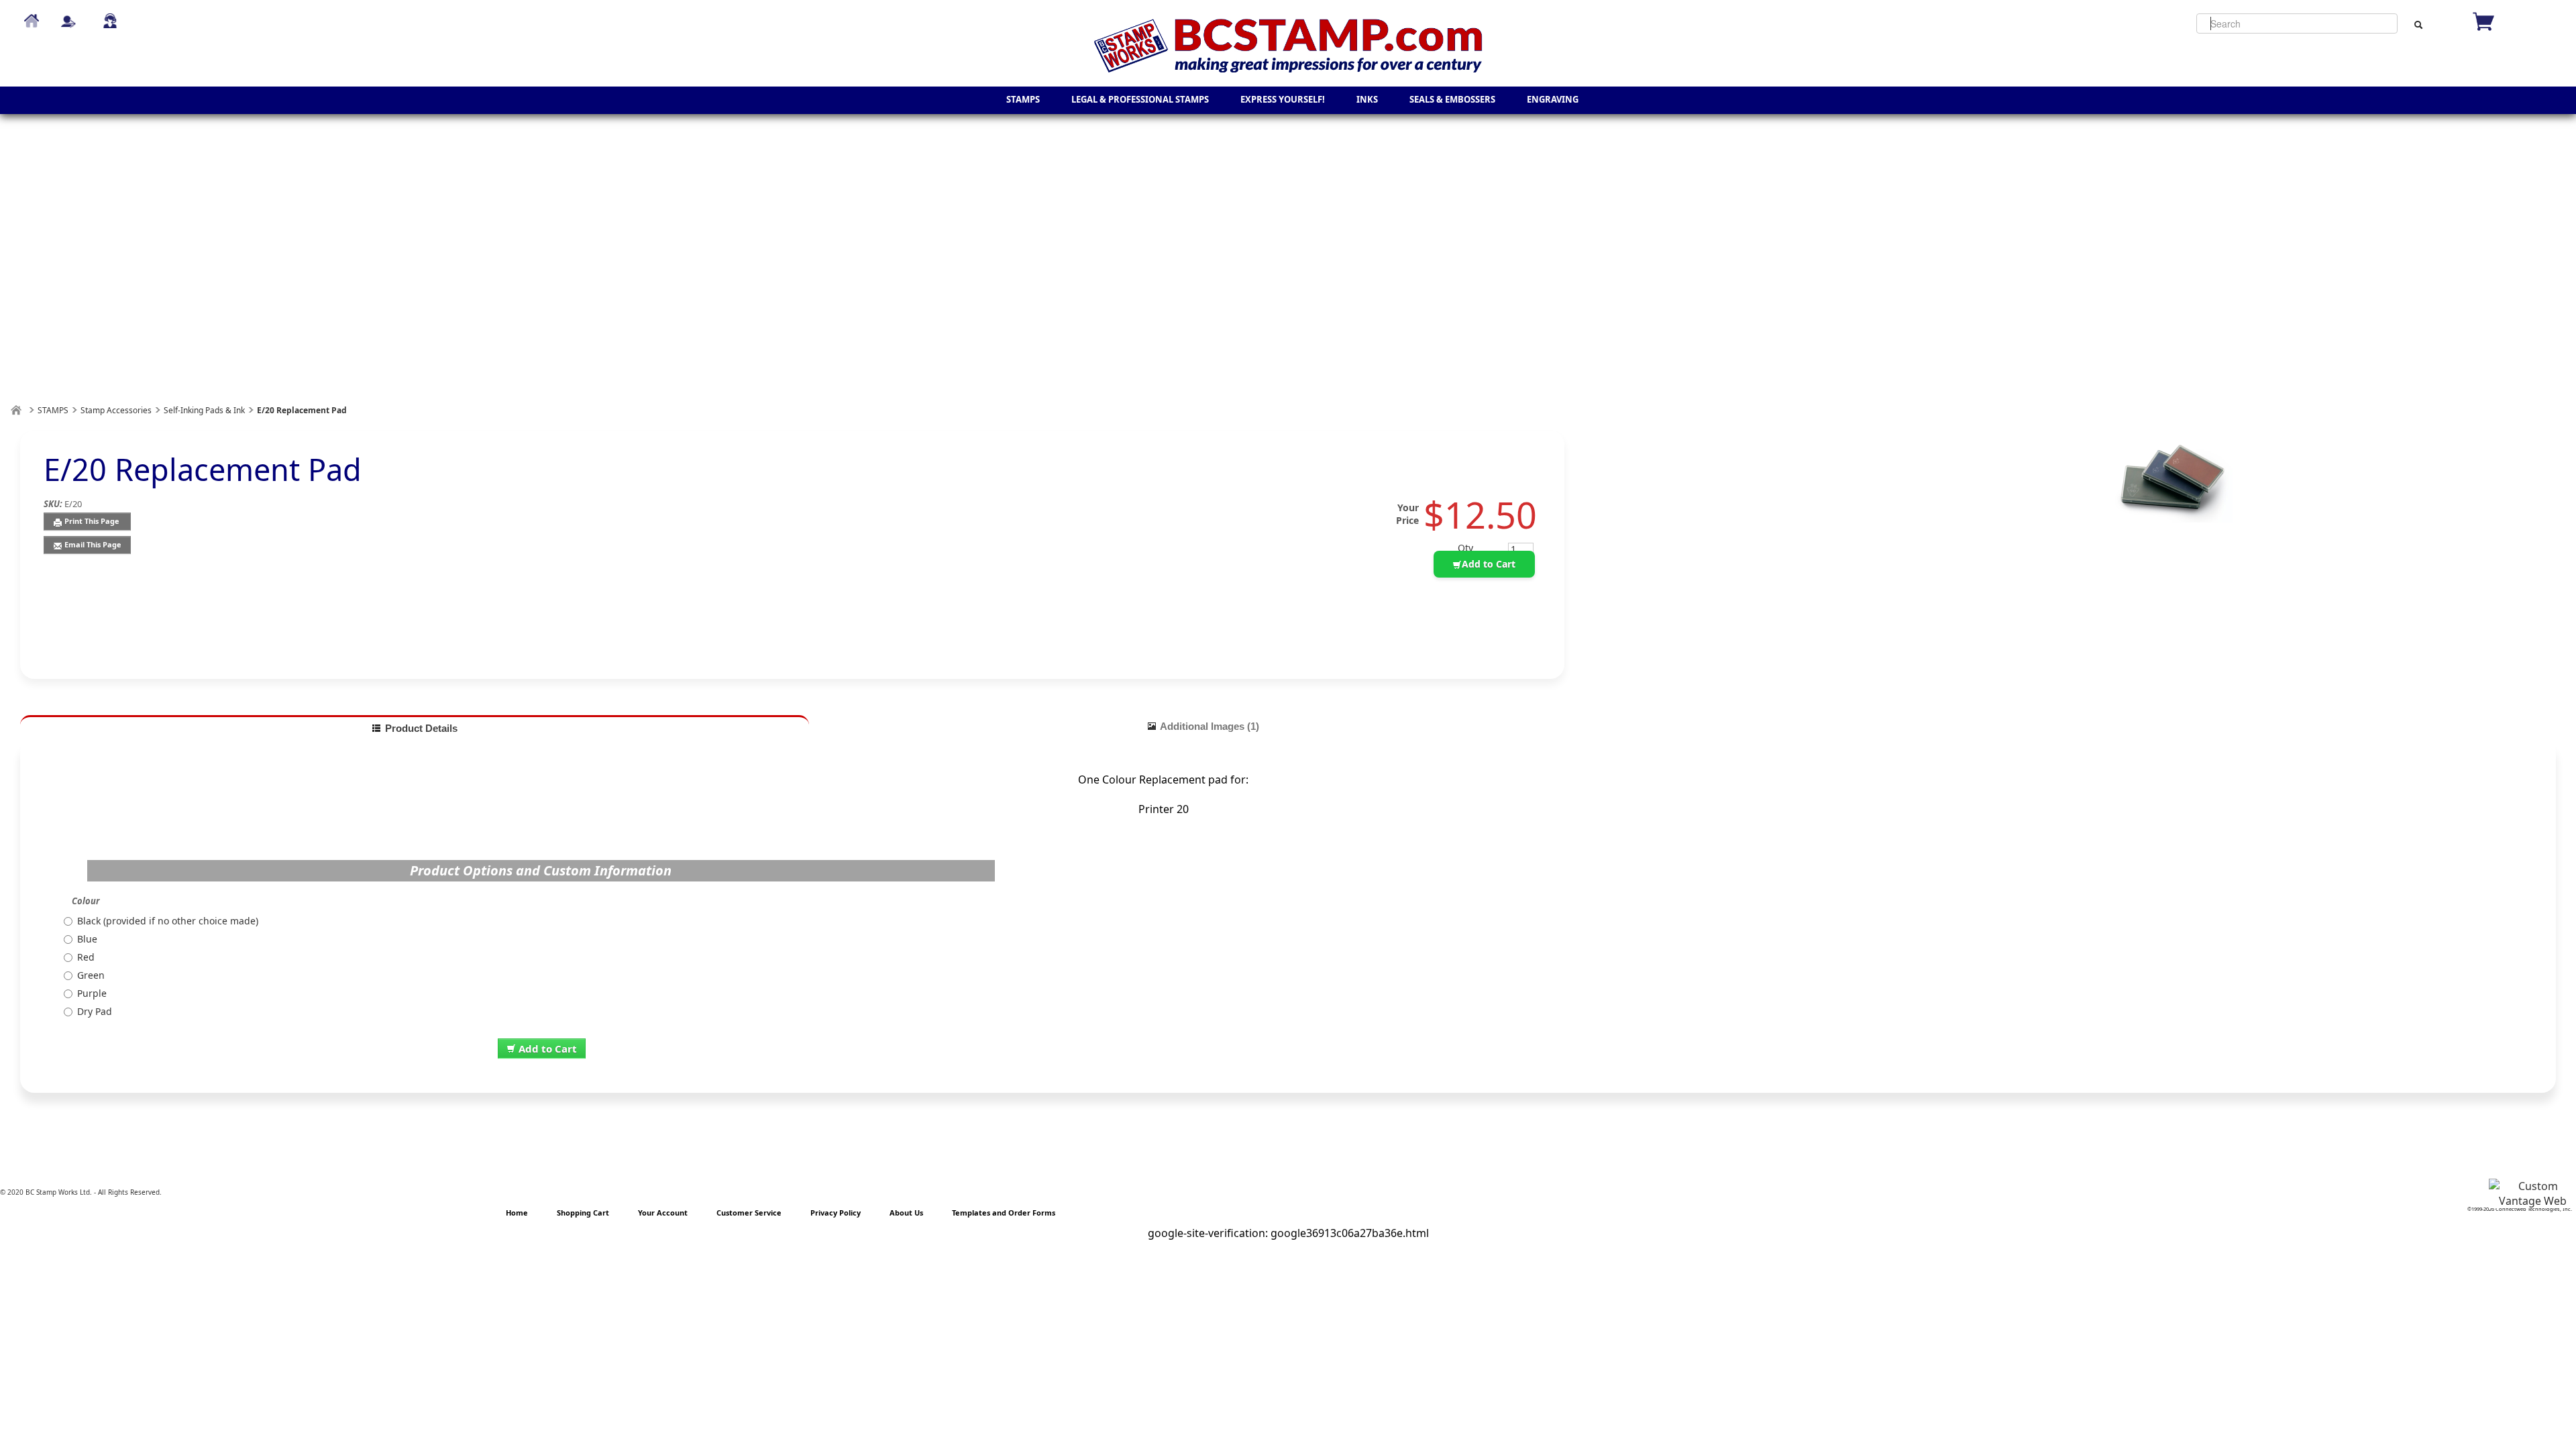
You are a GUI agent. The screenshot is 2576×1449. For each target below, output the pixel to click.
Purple (92, 993)
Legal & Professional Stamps (1140, 99)
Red (86, 957)
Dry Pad (95, 1011)
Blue (87, 939)
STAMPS (1023, 99)
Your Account (663, 1213)
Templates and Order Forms (1004, 1213)
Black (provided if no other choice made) (168, 921)
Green (91, 975)
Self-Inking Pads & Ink (204, 410)
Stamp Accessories (116, 410)
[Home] (16, 410)
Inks (1367, 99)
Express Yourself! (1283, 99)
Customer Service (110, 15)
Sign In (68, 15)
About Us (906, 1213)
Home (32, 15)
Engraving (1553, 99)
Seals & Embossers (1452, 99)
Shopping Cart (583, 1213)
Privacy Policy (836, 1213)
